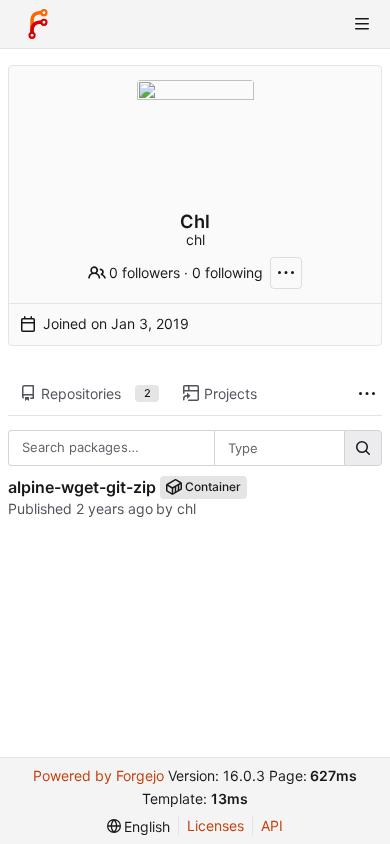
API (272, 825)
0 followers (144, 272)
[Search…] (363, 448)
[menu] (139, 826)
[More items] (367, 394)
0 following (227, 272)
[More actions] (286, 273)
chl (186, 508)
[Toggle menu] (362, 24)
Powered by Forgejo (98, 775)
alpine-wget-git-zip (82, 487)
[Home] (38, 24)
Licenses (215, 825)
